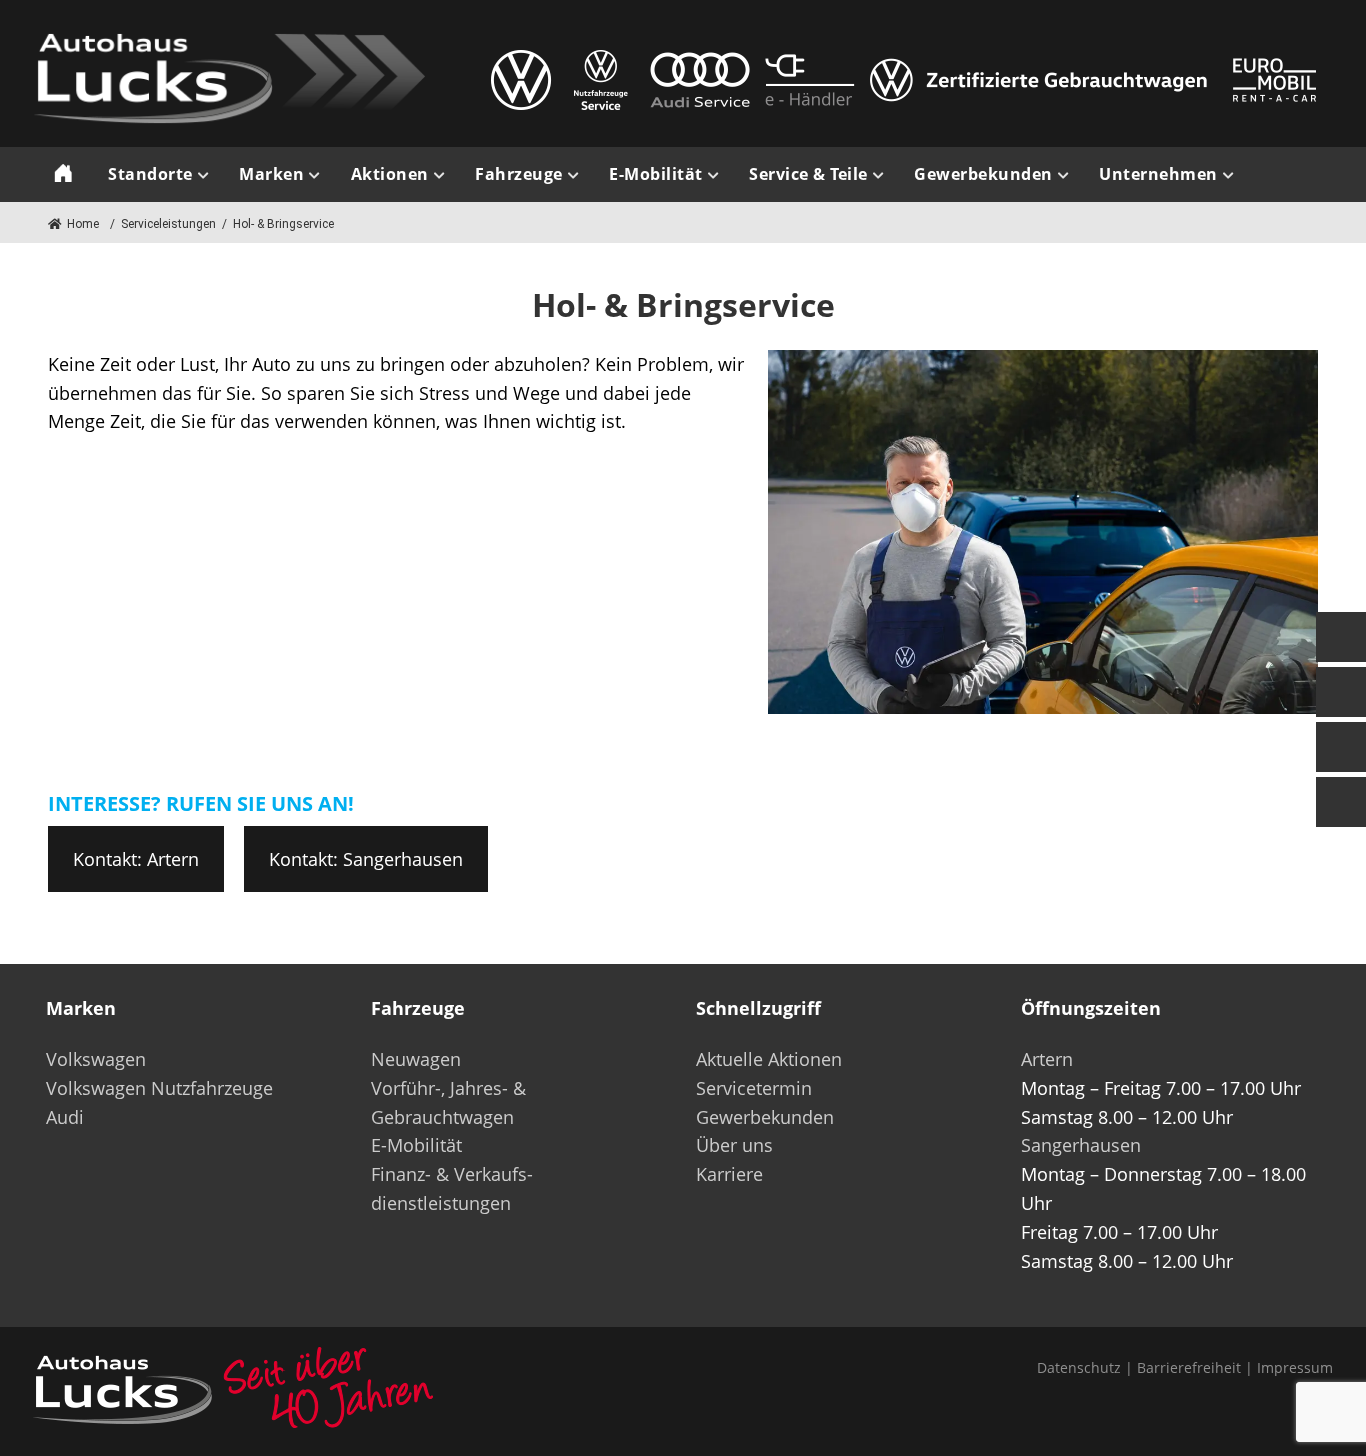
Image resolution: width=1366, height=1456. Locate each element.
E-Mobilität (416, 1145)
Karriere (729, 1174)
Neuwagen (416, 1059)
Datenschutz (1079, 1367)
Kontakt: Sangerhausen (366, 859)
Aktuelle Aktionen (769, 1059)
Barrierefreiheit (1189, 1367)
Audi (65, 1117)
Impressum (1295, 1367)
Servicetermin (754, 1088)
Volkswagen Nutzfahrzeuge (159, 1088)
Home (83, 224)
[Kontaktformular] (1341, 637)
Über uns (734, 1145)
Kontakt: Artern (136, 859)
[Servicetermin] (1341, 747)
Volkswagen (96, 1059)
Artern (1047, 1059)
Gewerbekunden (765, 1117)
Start (63, 174)
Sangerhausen (1081, 1145)
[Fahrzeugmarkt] (1341, 692)
